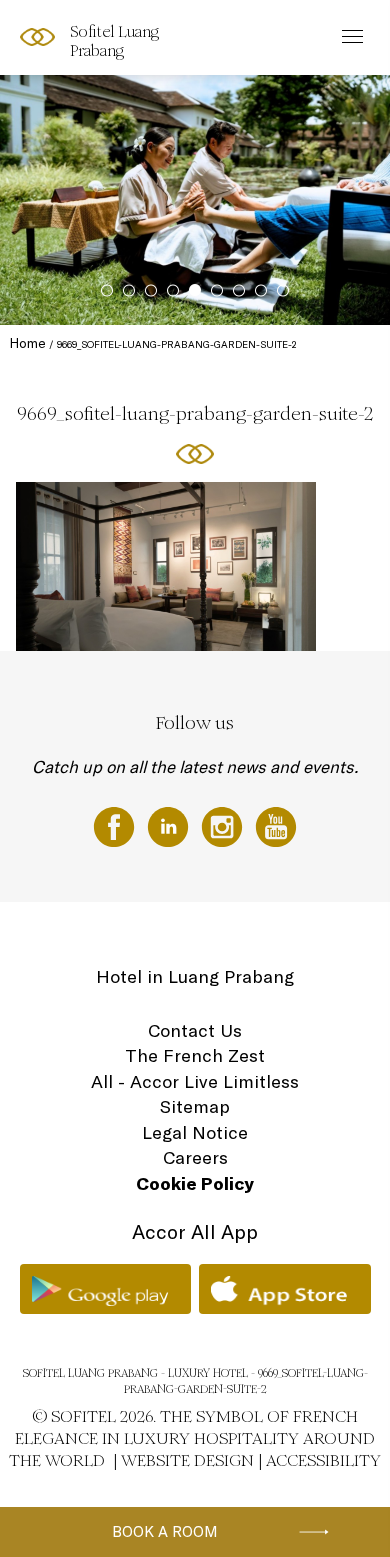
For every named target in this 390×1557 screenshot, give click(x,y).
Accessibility (323, 1460)
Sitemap (195, 1106)
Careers (195, 1157)
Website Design (187, 1460)
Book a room (165, 1531)
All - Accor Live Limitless (195, 1081)
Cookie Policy (195, 1183)
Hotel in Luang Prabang (195, 976)
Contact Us (195, 1030)
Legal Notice (195, 1132)
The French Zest (195, 1055)
